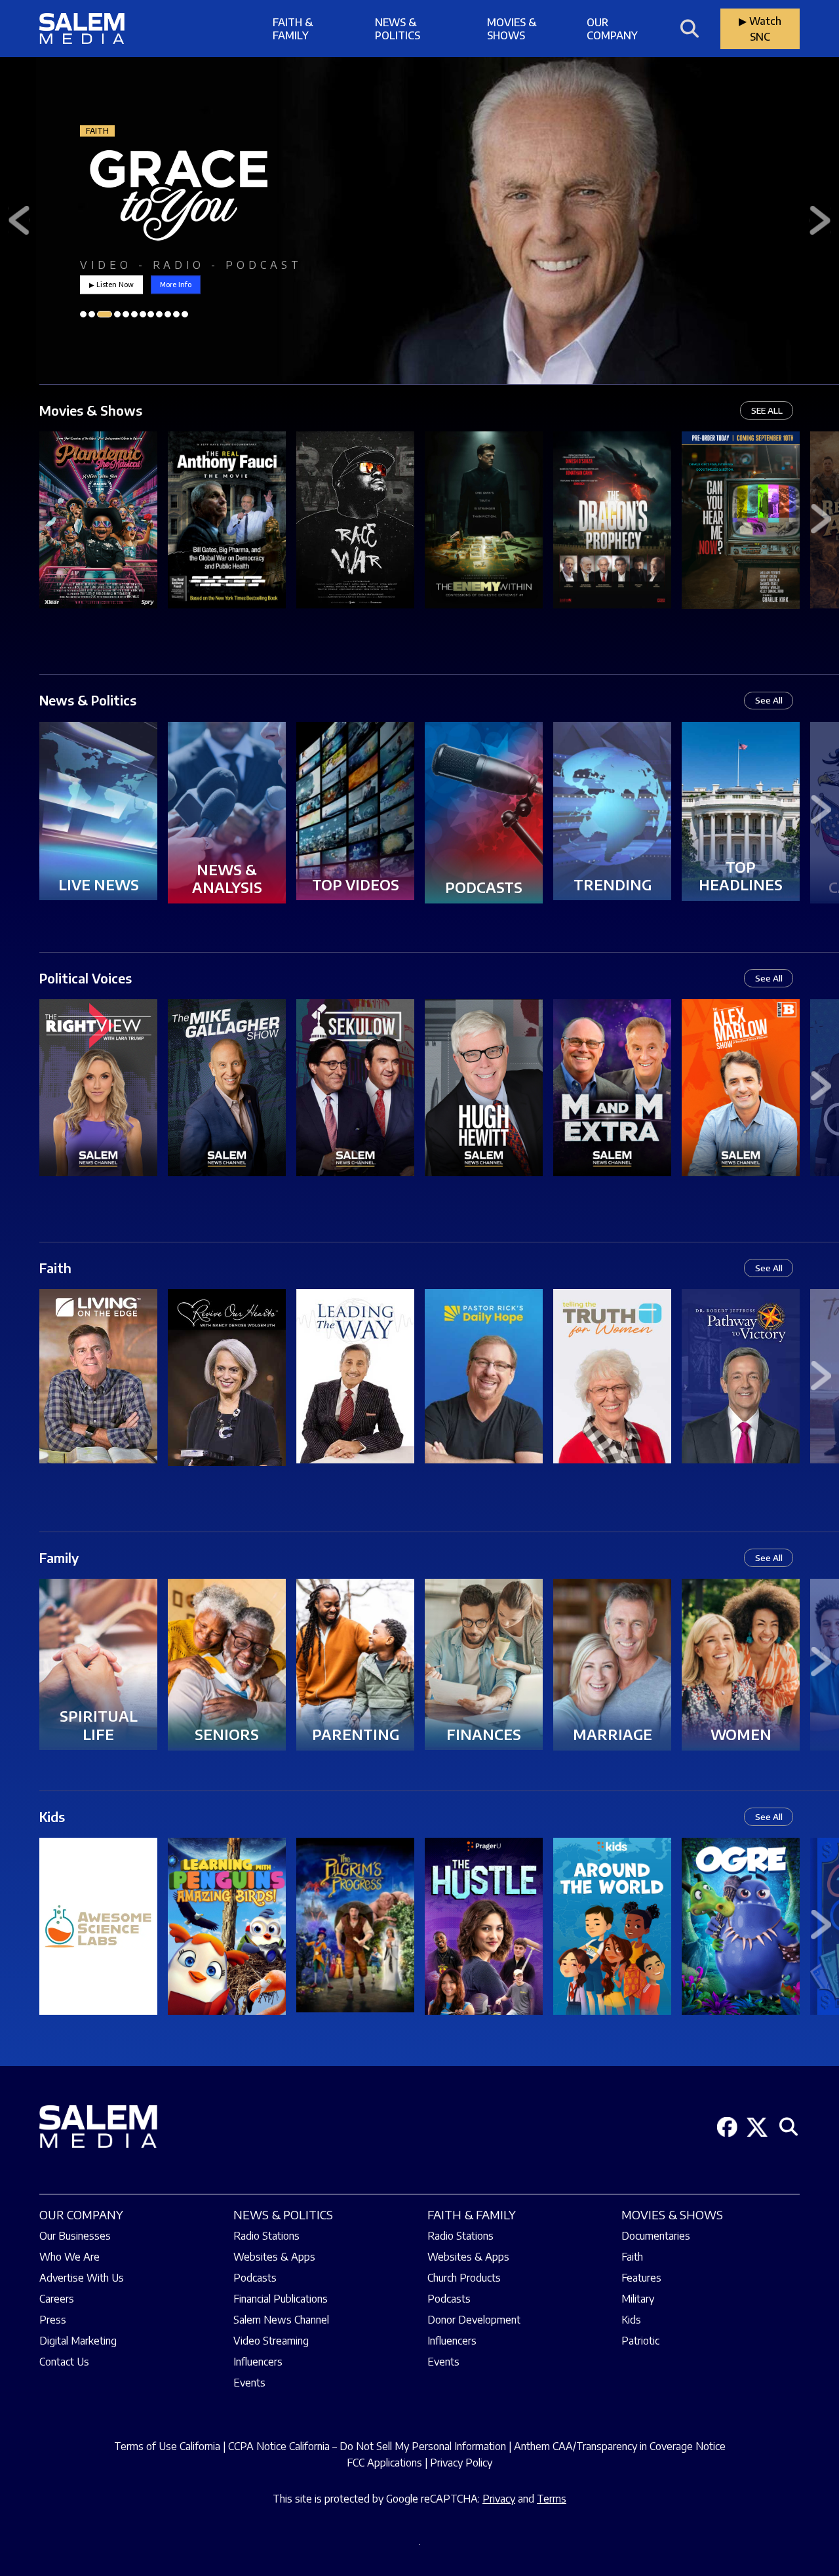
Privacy (499, 2499)
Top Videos (356, 884)
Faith (55, 1268)
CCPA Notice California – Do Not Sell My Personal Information (367, 2446)
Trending (613, 884)
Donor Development (474, 2320)
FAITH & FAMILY (472, 2214)
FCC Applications (384, 2463)
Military (638, 2299)
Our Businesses (75, 2236)
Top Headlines (741, 876)
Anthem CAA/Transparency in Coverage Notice (620, 2446)
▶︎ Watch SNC (760, 29)
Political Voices (86, 978)
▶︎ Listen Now (111, 284)
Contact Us (64, 2362)
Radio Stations (266, 2236)
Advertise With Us (82, 2278)
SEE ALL (767, 410)
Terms (552, 2499)
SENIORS (227, 1734)
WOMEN (741, 1734)
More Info (176, 284)
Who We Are (69, 2257)
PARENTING (356, 1734)
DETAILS (98, 537)
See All (769, 700)
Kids (52, 1816)
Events (249, 2383)
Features (641, 2278)
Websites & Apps (274, 2257)
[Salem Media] (82, 29)
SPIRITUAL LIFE (99, 1725)
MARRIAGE (613, 1734)
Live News (99, 884)
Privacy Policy (461, 2463)
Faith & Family (293, 29)
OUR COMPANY (81, 2214)
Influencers (258, 2362)
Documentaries (656, 2236)
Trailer (98, 504)
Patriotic (640, 2341)
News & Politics (398, 29)
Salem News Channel (281, 2320)
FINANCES (484, 1734)
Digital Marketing (78, 2341)
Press (53, 2320)
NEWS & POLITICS (283, 2214)
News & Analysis (227, 879)
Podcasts (484, 887)
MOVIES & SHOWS (672, 2214)
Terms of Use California (167, 2446)
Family (59, 1557)
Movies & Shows (512, 29)
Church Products (464, 2278)
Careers (57, 2299)
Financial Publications (281, 2299)
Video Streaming (271, 2341)
